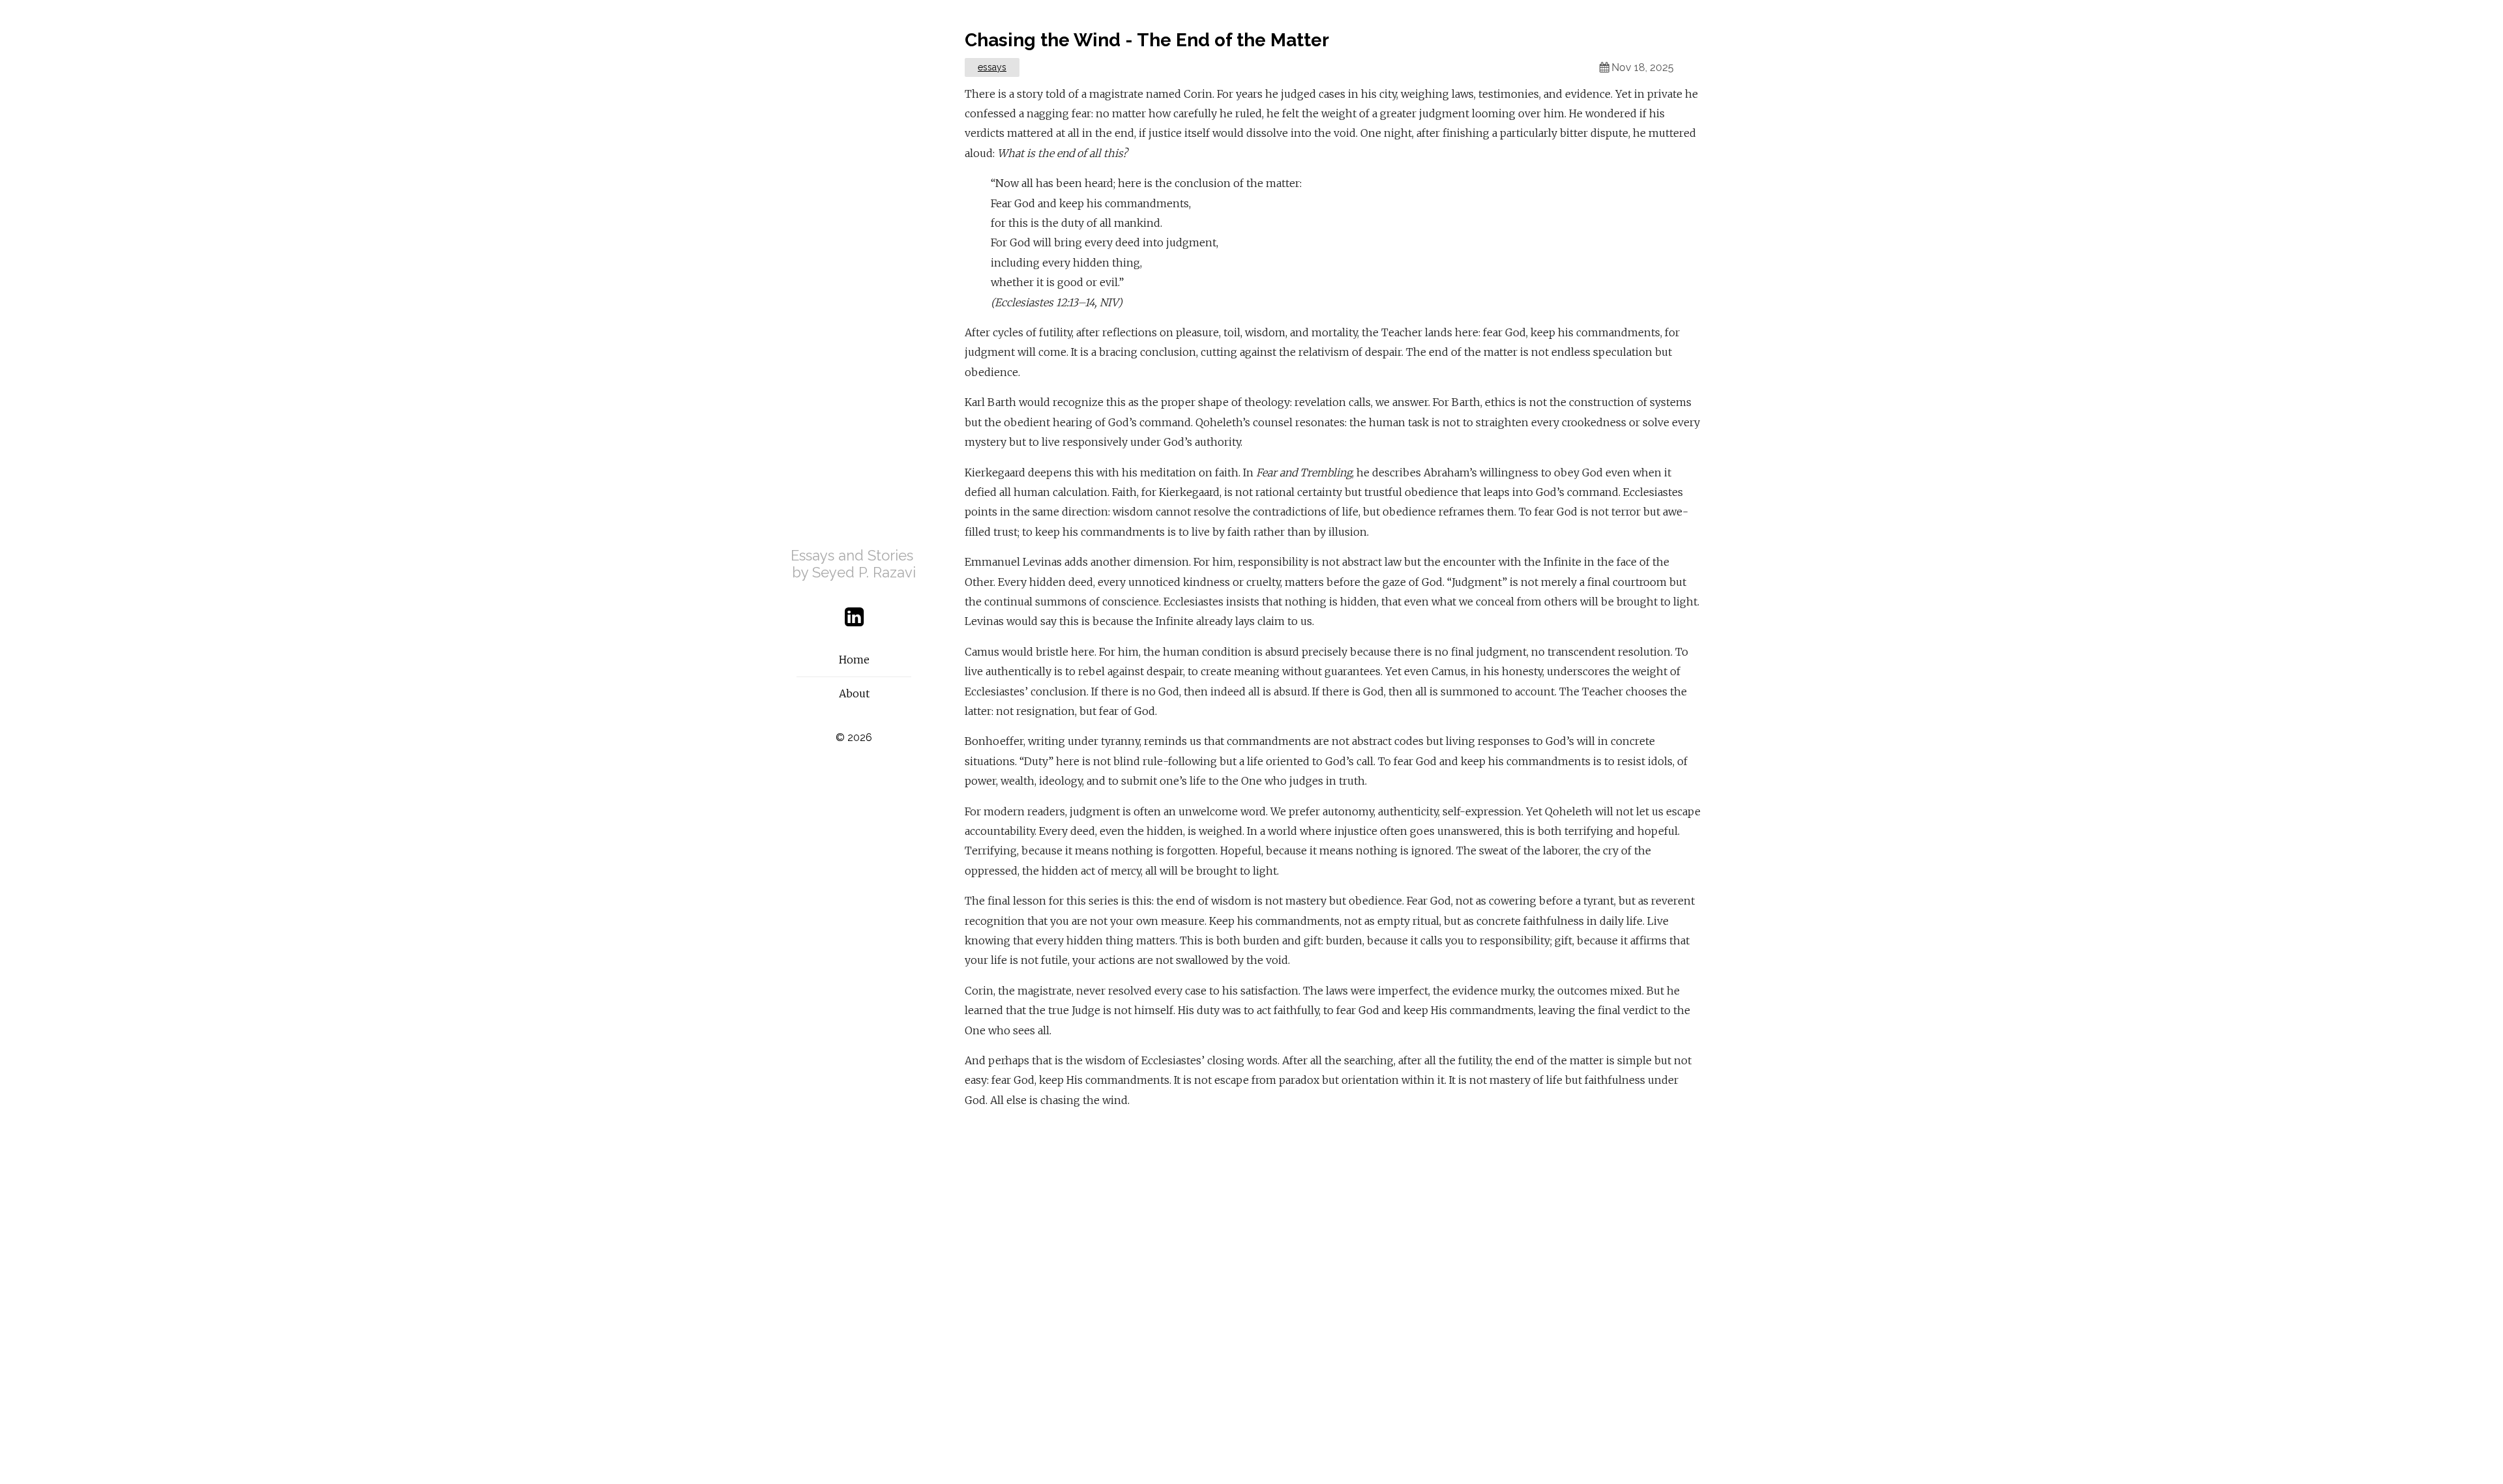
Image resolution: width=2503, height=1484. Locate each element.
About (854, 693)
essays (992, 67)
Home (854, 660)
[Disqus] (1333, 1289)
